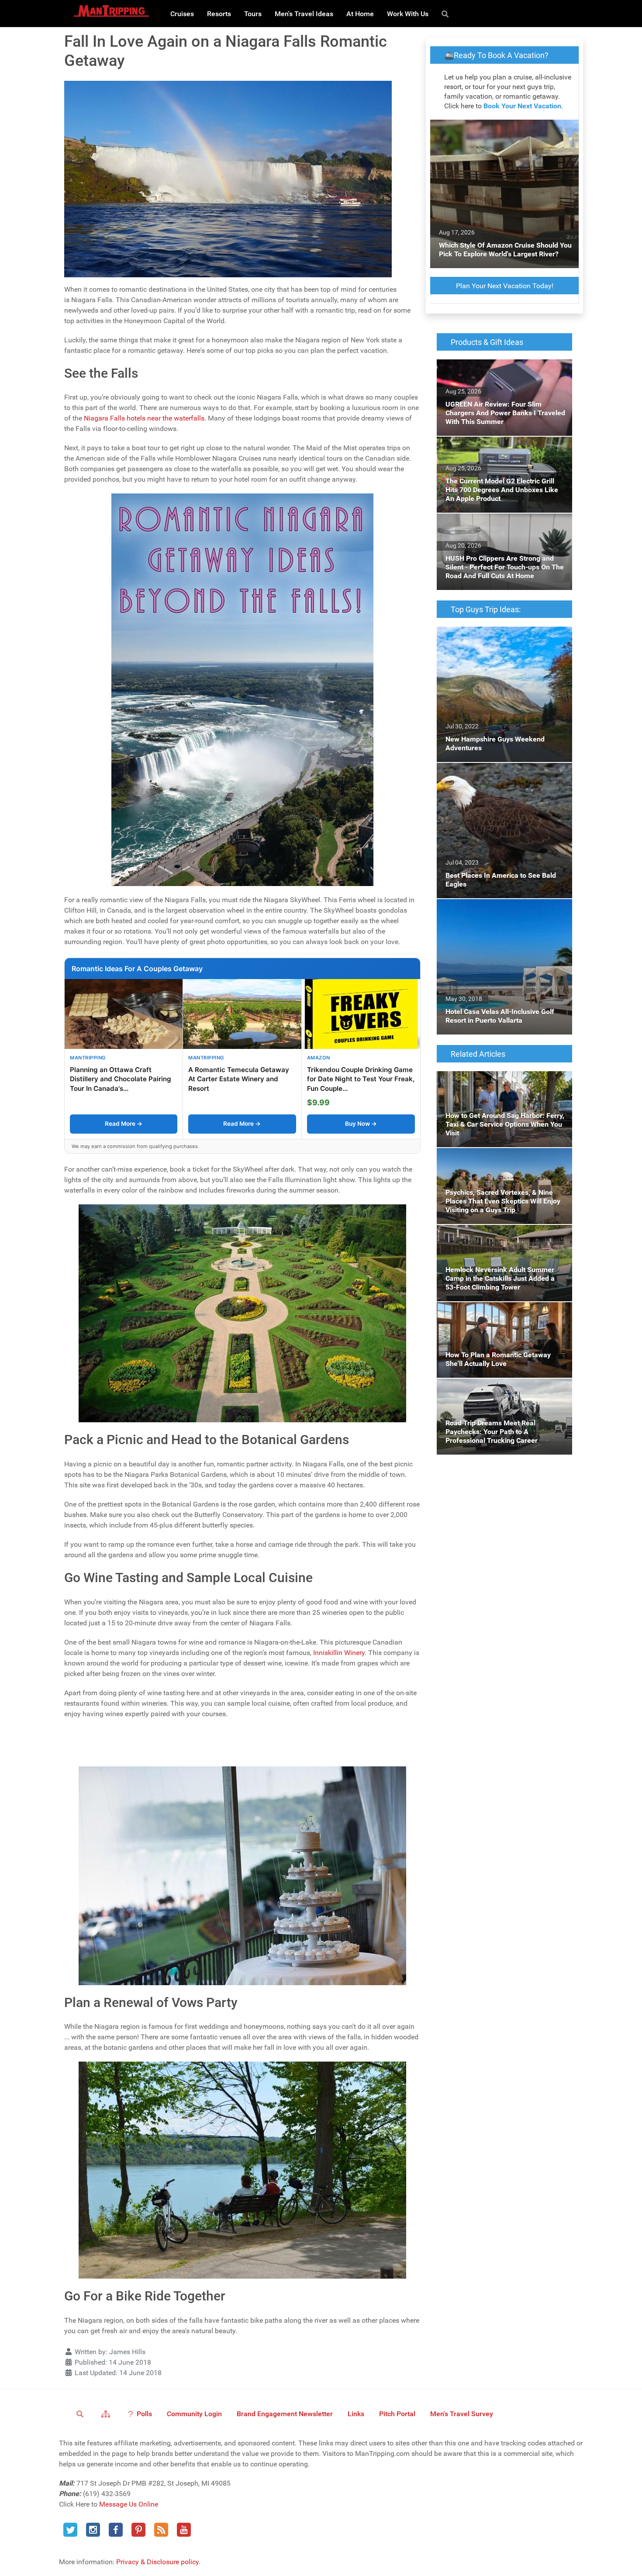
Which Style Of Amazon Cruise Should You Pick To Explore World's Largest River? (503, 130)
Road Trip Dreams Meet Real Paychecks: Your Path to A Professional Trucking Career (504, 1389)
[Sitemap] (107, 2414)
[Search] (447, 14)
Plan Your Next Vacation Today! (505, 286)
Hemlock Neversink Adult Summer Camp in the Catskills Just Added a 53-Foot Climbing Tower (504, 1240)
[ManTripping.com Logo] (111, 11)
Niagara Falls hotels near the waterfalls (144, 418)
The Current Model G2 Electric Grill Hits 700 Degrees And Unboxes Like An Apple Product (503, 452)
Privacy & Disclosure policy (157, 2562)
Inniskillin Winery (339, 1653)
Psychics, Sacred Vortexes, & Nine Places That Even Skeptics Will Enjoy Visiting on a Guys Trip (502, 1164)
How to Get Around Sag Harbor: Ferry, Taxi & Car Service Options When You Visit (504, 1081)
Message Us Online (129, 2504)
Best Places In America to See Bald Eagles (501, 768)
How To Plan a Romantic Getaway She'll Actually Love (499, 1312)
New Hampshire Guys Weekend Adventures (503, 632)
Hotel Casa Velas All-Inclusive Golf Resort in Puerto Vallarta (504, 909)
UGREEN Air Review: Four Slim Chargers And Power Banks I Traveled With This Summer (498, 375)
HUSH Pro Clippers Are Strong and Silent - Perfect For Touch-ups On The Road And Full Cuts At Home (500, 529)
